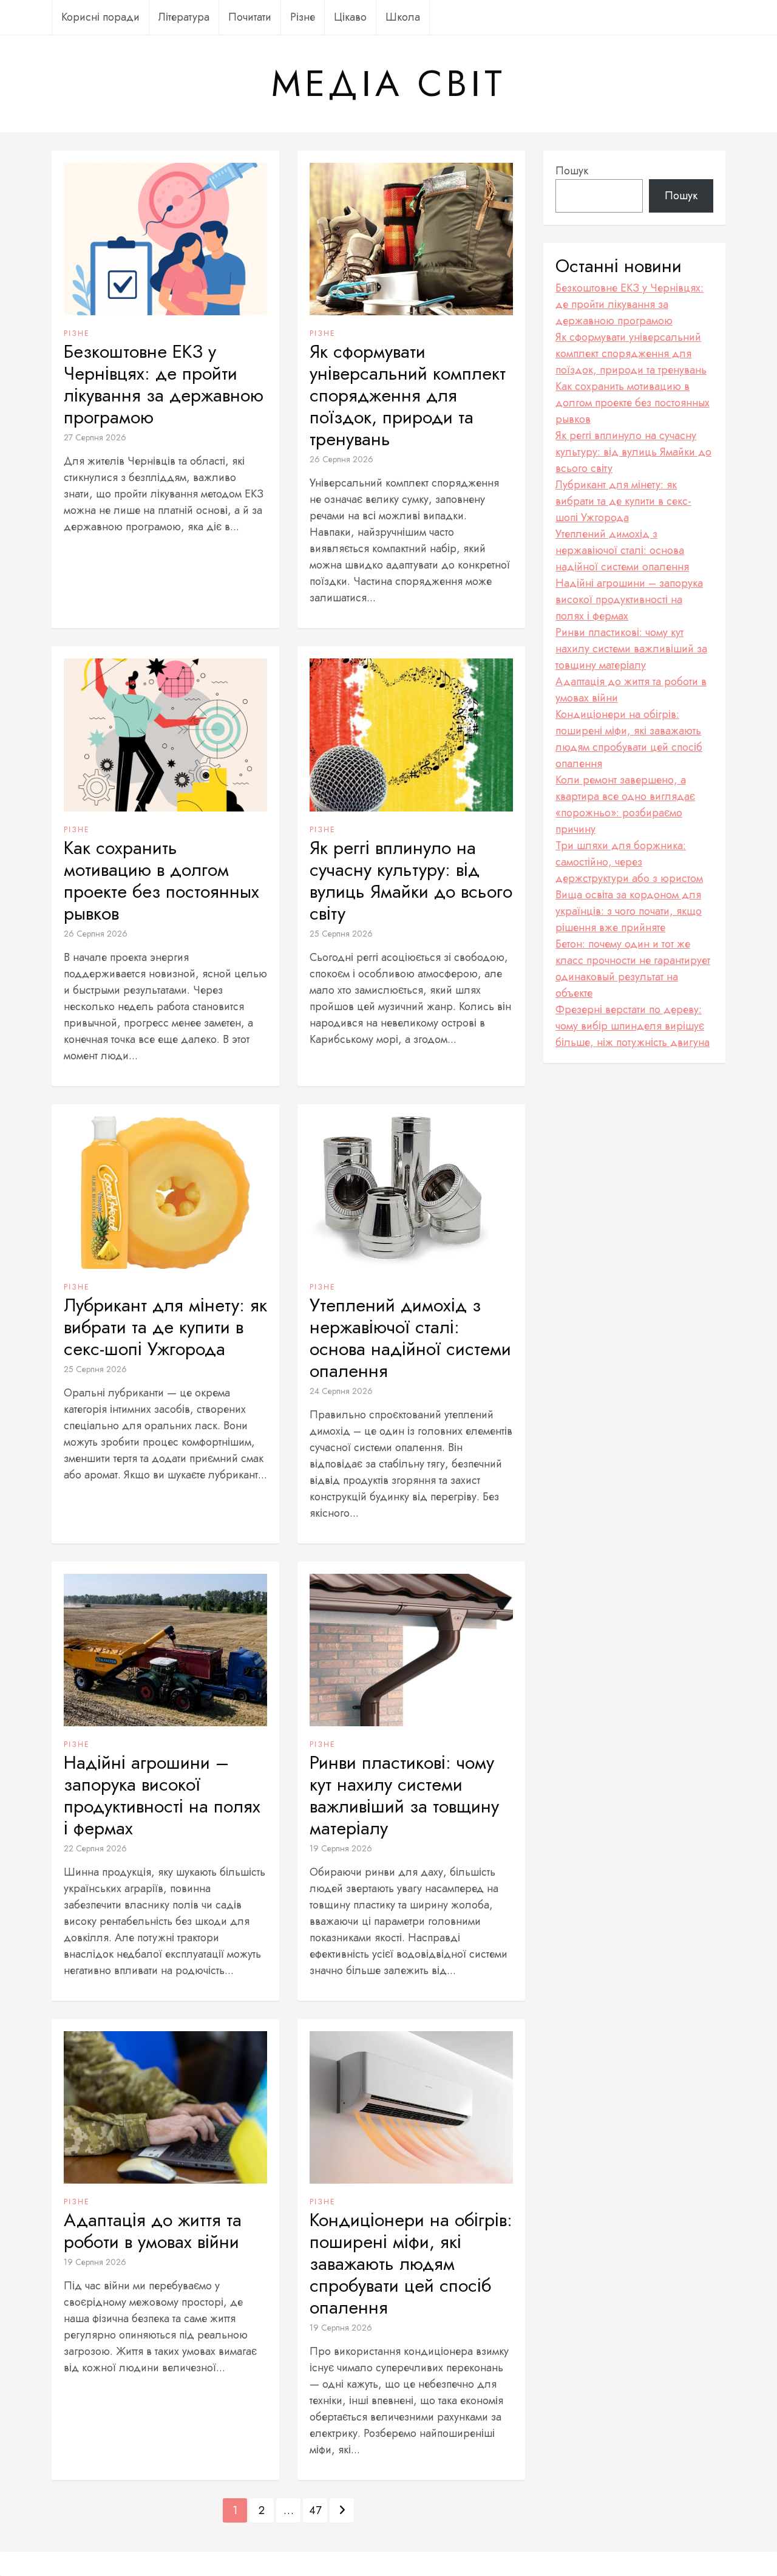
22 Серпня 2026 (95, 1848)
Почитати (250, 17)
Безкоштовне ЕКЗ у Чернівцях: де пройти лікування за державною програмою (164, 384)
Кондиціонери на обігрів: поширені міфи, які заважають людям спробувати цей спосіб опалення (411, 2264)
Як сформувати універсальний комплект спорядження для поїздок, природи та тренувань (408, 395)
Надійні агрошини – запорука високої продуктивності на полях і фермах (162, 1795)
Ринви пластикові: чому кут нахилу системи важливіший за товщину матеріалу (404, 1795)
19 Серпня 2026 (341, 1848)
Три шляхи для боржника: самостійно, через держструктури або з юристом (629, 862)
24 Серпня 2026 (341, 1391)
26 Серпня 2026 (341, 459)
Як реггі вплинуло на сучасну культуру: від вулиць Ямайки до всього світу (411, 881)
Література (184, 17)
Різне (303, 17)
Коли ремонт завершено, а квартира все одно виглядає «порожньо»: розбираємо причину (625, 805)
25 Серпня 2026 (341, 934)
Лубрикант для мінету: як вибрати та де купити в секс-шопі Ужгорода (165, 1327)
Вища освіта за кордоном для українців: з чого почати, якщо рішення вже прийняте (629, 911)
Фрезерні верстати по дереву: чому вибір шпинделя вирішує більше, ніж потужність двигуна (633, 1026)
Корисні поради (100, 17)
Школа (403, 17)
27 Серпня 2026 (95, 437)
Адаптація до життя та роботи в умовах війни (153, 2231)
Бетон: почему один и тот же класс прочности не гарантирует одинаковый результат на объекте (633, 969)
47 (315, 2510)
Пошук (572, 171)
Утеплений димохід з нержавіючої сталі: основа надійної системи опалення (410, 1338)
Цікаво (350, 17)
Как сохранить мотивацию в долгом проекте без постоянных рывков (161, 881)
